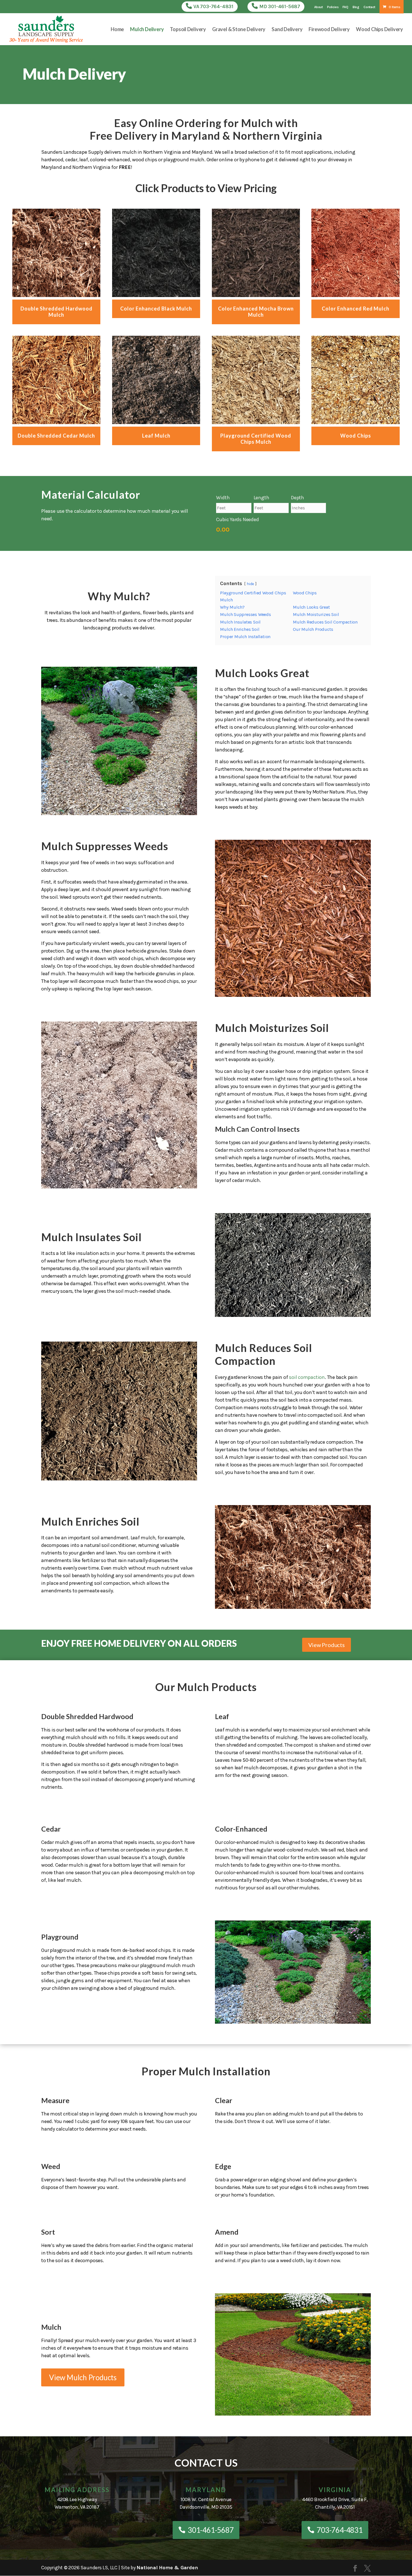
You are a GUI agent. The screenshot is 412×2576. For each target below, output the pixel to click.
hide (250, 584)
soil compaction (307, 1377)
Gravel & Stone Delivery (239, 30)
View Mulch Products (83, 2377)
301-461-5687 (211, 2530)
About (319, 7)
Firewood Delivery (329, 30)
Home (117, 30)
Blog (356, 7)
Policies (333, 7)
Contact (369, 7)
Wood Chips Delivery (379, 30)
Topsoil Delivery (188, 30)
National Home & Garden (167, 2568)
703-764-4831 (340, 2530)
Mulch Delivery (147, 30)
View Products (327, 1645)
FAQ (345, 7)
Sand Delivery (287, 30)
